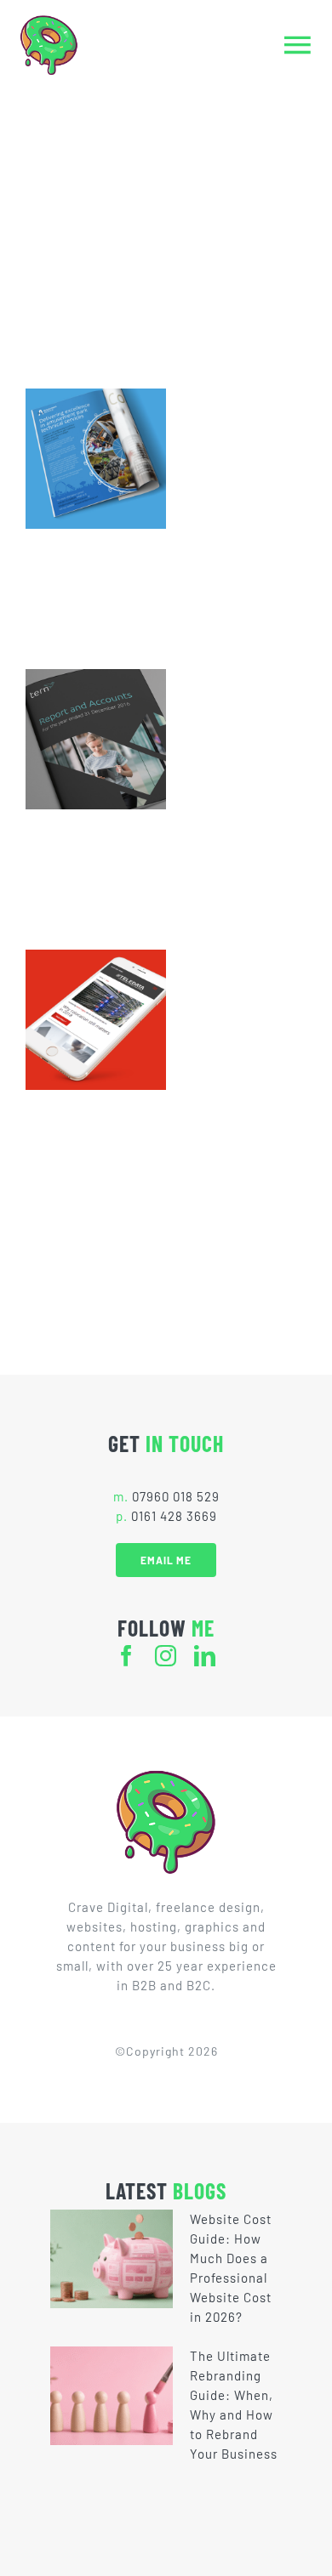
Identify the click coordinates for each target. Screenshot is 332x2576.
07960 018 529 (176, 1496)
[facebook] (127, 1656)
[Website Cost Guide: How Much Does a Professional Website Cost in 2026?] (112, 2259)
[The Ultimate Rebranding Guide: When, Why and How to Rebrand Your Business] (112, 2396)
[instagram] (166, 1656)
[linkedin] (205, 1656)
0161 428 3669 (174, 1516)
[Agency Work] (96, 459)
